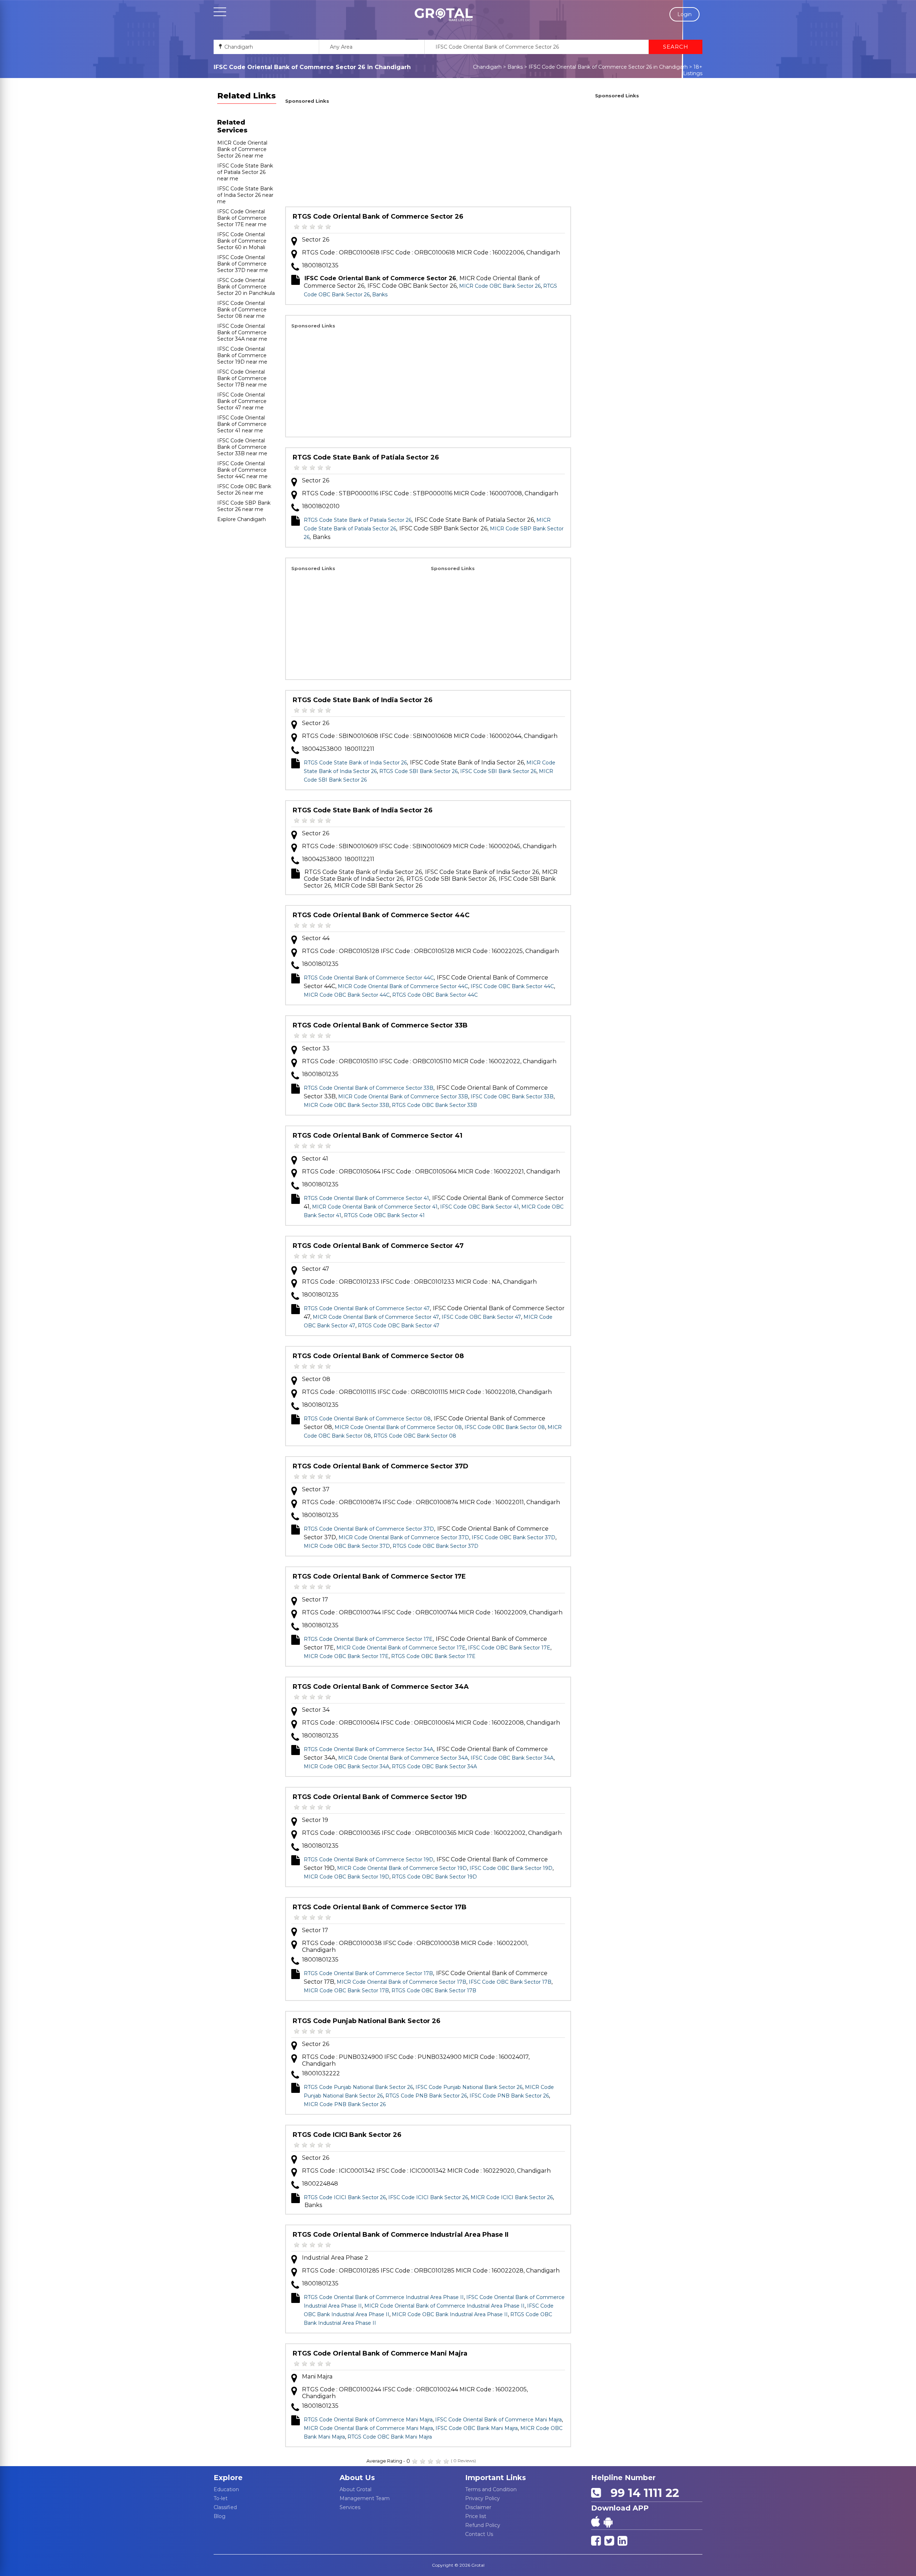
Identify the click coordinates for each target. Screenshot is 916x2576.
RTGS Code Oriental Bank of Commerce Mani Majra (380, 2353)
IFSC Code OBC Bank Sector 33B (512, 1097)
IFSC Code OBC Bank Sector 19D (511, 1868)
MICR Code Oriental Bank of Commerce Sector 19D (402, 1868)
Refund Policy (483, 2525)
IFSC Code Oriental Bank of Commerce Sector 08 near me (242, 310)
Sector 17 (315, 1600)
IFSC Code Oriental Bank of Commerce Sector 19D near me (242, 355)
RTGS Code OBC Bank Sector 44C (435, 995)
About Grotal (355, 2489)
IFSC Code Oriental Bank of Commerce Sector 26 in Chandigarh (608, 67)
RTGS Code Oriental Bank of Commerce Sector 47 (378, 1246)
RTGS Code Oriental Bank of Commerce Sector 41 (377, 1136)
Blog (220, 2516)
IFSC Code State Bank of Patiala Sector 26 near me (245, 172)
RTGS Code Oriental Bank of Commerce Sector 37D (381, 1466)
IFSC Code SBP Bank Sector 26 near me (244, 506)
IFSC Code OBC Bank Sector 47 (481, 1317)
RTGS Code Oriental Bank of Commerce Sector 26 (378, 217)
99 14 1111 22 (642, 2493)
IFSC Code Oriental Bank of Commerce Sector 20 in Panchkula (246, 287)
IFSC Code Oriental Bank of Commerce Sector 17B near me (242, 378)
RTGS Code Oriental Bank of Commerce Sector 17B (380, 1907)
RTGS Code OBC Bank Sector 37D (435, 1546)
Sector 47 (316, 1269)
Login (684, 14)
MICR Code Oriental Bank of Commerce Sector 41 (375, 1207)
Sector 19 (315, 1820)
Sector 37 (316, 1489)
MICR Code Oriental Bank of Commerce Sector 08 (398, 1427)
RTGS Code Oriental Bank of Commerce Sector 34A (381, 1687)
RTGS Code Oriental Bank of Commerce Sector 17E (379, 1576)
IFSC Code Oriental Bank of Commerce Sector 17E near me (242, 218)
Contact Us (479, 2534)
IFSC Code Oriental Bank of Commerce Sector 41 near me (242, 424)
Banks (515, 67)
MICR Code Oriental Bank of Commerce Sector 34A (403, 1758)
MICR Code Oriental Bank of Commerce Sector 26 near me (242, 149)
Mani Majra (317, 2376)
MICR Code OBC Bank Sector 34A (347, 1766)
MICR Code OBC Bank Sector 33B (347, 1105)
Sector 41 (315, 1159)
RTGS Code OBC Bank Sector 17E (433, 1656)
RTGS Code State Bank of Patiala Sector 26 (366, 457)
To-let (221, 2498)
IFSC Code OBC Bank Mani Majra (477, 2428)
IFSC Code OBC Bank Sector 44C (512, 986)
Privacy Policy (483, 2498)
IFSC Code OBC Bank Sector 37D (513, 1537)
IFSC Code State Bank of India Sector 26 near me (245, 195)
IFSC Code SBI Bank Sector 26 (498, 771)
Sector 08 (316, 1379)
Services (350, 2507)
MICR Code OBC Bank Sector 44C (347, 995)
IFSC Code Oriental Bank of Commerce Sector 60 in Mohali (242, 241)
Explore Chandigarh (242, 519)
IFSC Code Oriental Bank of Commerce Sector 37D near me (243, 264)
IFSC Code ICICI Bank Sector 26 (428, 2197)
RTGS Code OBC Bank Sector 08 (415, 1436)
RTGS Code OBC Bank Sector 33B (434, 1105)
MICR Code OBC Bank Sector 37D (347, 1546)
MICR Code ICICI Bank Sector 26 (512, 2197)
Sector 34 (316, 1710)
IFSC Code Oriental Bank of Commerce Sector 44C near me (242, 470)
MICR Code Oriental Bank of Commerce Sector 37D (404, 1537)
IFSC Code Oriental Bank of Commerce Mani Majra (498, 2420)
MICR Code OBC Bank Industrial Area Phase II (450, 2314)
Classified (225, 2507)
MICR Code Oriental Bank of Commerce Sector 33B (403, 1097)
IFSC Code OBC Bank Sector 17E (509, 1648)
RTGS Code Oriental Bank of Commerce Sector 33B (380, 1025)
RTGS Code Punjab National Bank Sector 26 (367, 2021)
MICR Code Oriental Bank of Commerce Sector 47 (376, 1317)
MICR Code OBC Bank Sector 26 (500, 286)
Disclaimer (478, 2507)
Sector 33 (316, 1048)
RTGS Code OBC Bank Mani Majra (390, 2437)
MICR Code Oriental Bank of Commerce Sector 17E (401, 1648)
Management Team (365, 2498)
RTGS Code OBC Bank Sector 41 (384, 1215)
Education (226, 2489)
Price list (476, 2516)
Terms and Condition (491, 2489)
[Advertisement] (428, 156)
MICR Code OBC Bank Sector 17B (346, 1991)
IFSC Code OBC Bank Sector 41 (479, 1207)
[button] (444, 15)
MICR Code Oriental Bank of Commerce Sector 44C (403, 986)
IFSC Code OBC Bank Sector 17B (510, 1982)
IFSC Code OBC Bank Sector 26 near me (244, 490)
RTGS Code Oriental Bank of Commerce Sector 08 (378, 1356)
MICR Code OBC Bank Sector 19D (347, 1877)
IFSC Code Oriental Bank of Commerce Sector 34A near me (242, 332)
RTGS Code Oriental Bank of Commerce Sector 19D (380, 1797)
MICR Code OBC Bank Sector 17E (346, 1656)
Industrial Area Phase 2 (335, 2258)
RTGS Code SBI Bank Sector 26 (418, 771)
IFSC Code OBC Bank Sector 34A (512, 1758)
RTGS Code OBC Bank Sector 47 (399, 1326)
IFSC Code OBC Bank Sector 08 (505, 1427)
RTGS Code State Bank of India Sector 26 (363, 700)
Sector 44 (316, 938)
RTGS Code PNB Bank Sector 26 (426, 2096)
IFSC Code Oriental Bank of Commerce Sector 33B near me (242, 447)
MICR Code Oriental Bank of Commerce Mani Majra (368, 2428)
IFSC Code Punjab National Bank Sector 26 (469, 2087)
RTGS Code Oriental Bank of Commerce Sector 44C (381, 915)
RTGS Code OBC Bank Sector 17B (434, 1991)
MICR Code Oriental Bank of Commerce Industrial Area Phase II (444, 2306)
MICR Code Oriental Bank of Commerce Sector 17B (401, 1982)
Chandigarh (487, 67)
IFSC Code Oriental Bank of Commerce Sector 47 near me (242, 401)
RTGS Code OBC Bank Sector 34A (434, 1766)
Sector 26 (316, 240)
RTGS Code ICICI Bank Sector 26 (347, 2135)
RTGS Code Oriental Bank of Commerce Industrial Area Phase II (401, 2235)
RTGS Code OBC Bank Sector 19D (434, 1877)
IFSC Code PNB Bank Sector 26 (509, 2096)
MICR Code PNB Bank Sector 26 (345, 2104)
